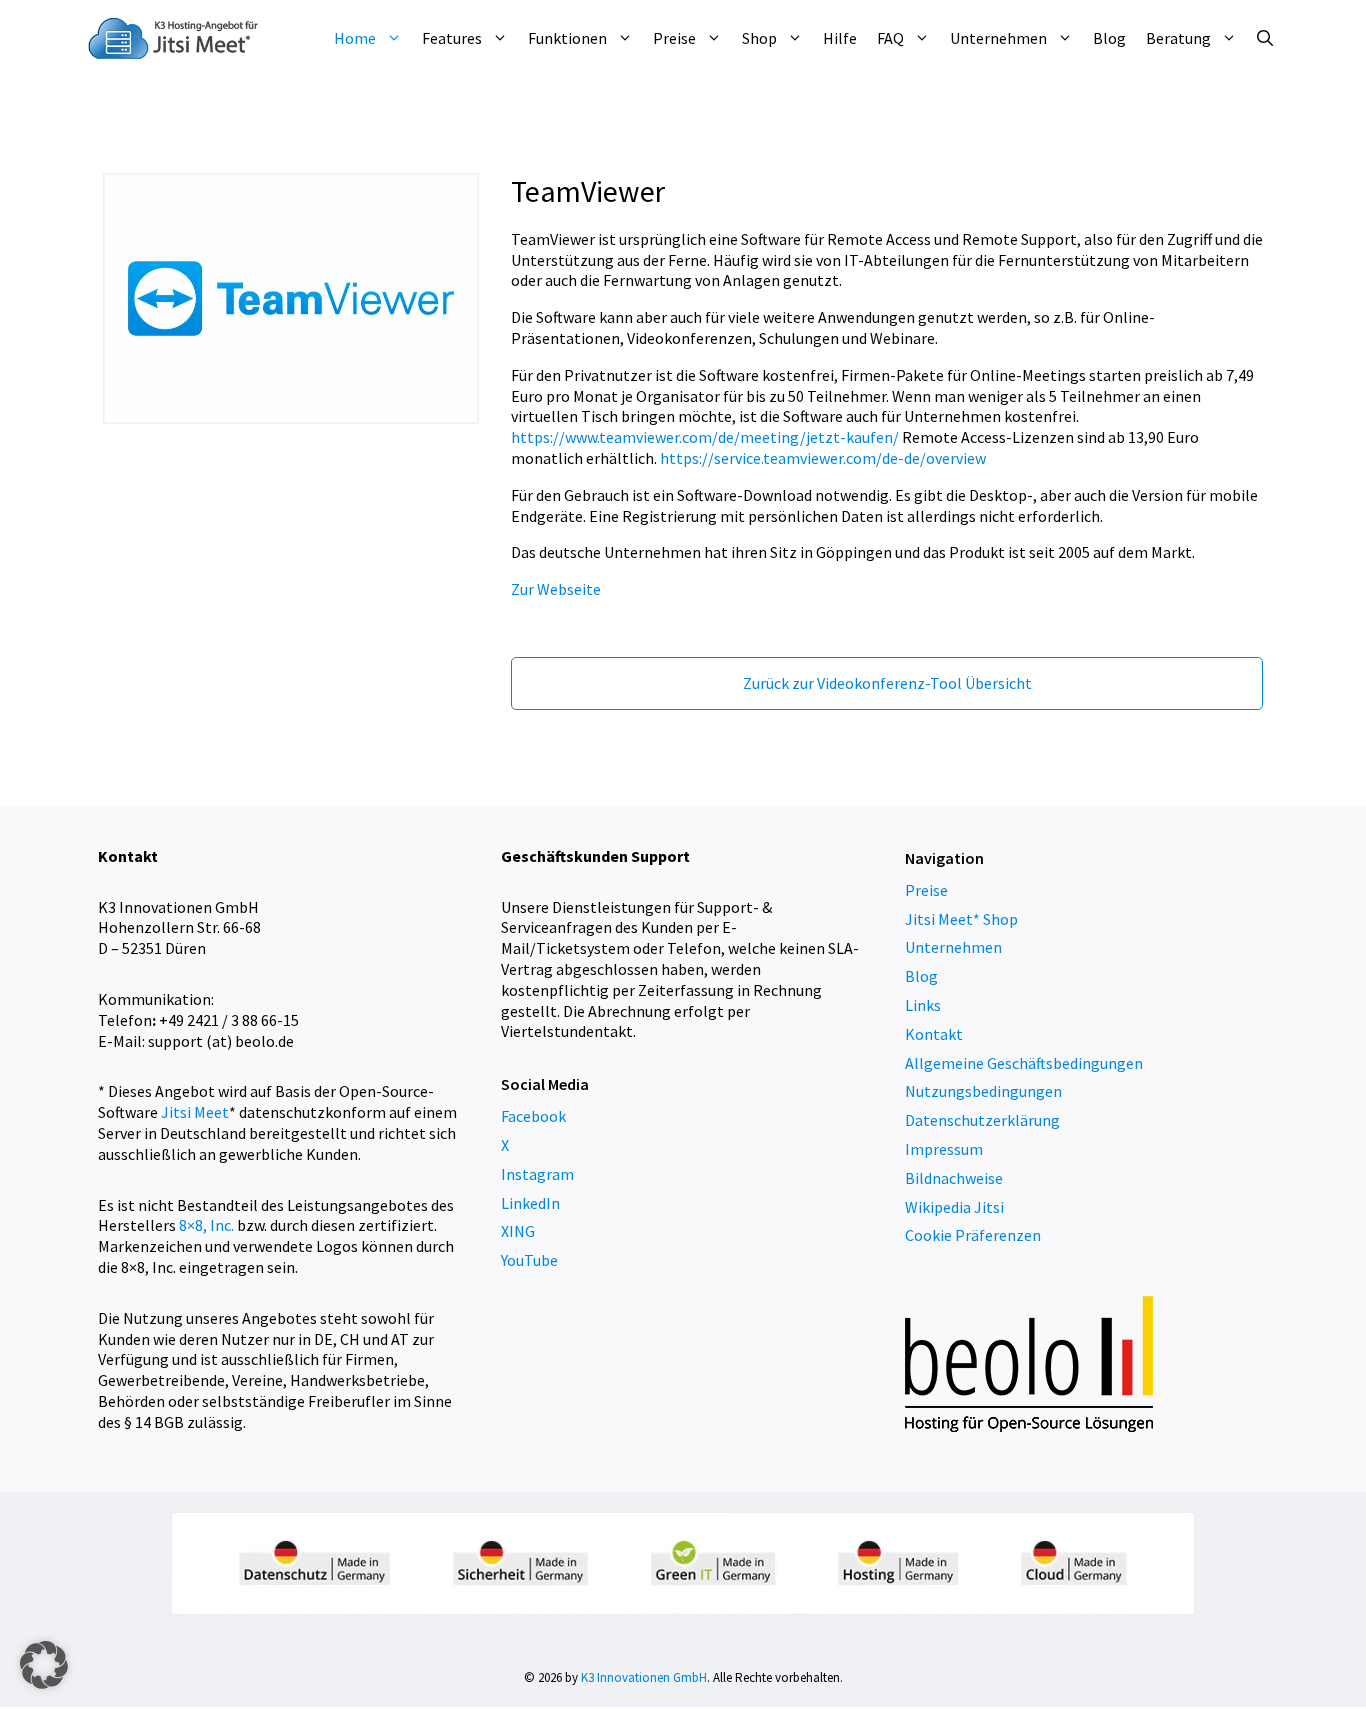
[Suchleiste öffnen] (1265, 38)
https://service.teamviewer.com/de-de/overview (823, 458)
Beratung (1178, 38)
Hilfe (840, 38)
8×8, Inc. (206, 1225)
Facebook (533, 1116)
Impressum (944, 1149)
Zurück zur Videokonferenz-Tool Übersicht (887, 683)
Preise (674, 38)
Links (923, 1005)
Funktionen (567, 38)
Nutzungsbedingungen (983, 1091)
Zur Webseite (556, 589)
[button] (44, 1665)
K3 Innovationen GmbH (644, 1677)
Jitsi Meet (195, 1112)
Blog (1109, 38)
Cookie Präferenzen (973, 1235)
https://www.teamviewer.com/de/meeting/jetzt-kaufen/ (705, 437)
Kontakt (934, 1034)
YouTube (529, 1260)
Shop (759, 38)
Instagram (537, 1174)
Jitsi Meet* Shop (961, 919)
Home (355, 38)
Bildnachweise (954, 1178)
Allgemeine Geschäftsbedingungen (1024, 1063)
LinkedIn (530, 1203)
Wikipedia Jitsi (954, 1207)
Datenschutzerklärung (982, 1120)
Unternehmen (998, 38)
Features (452, 38)
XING (518, 1231)
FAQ (890, 38)
